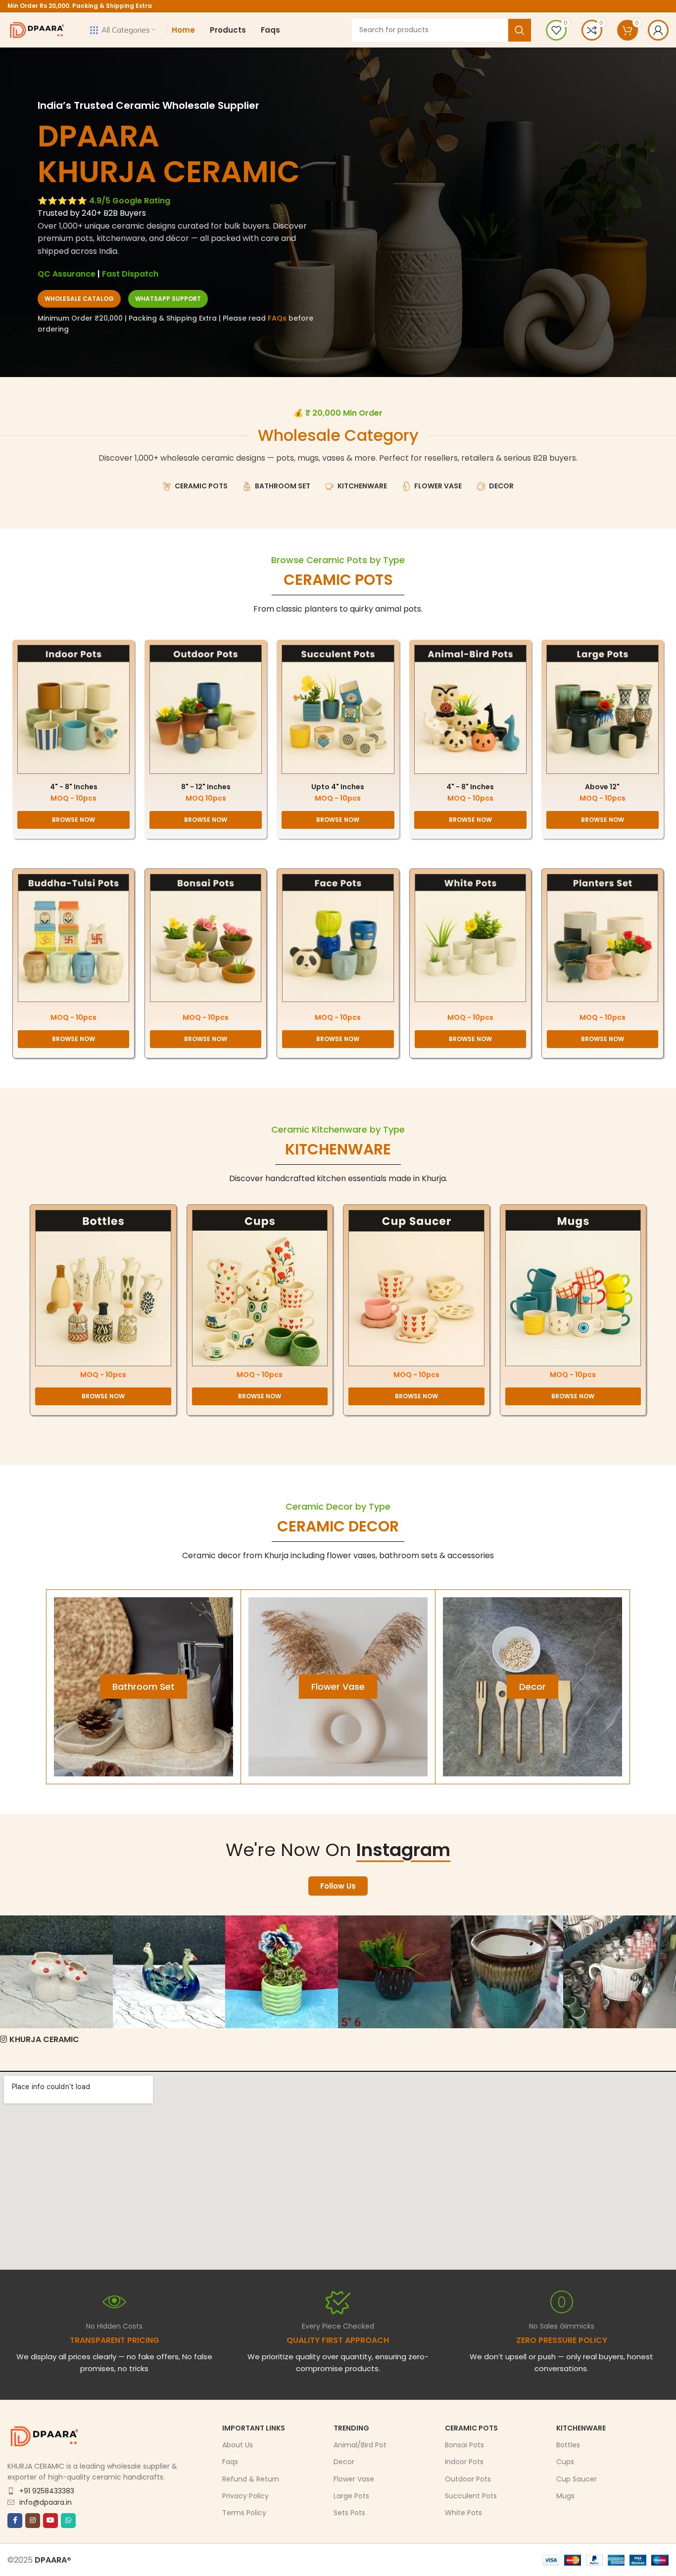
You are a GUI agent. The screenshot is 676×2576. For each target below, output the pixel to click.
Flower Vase (354, 2479)
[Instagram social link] (33, 2520)
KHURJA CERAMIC (44, 2039)
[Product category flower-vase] (338, 1687)
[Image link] (73, 709)
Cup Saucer (577, 2479)
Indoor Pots (464, 2462)
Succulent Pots (471, 2495)
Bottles (568, 2445)
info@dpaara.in (46, 2502)
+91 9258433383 (47, 2490)
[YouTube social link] (50, 2520)
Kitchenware (581, 2428)
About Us (238, 2445)
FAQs (277, 318)
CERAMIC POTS (338, 580)
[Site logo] (37, 29)
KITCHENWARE (338, 1149)
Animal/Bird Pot (360, 2445)
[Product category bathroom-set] (144, 1687)
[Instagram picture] (56, 1972)
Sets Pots (349, 2513)
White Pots (463, 2513)
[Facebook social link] (15, 2520)
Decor (344, 2462)
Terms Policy (244, 2513)
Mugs (565, 2495)
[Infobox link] (338, 2332)
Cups (565, 2462)
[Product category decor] (532, 1687)
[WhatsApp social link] (68, 2520)
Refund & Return (251, 2479)
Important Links (254, 2428)
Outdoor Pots (468, 2479)
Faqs (230, 2462)
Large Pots (351, 2495)
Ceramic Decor (338, 1526)
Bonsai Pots (464, 2445)
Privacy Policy (245, 2495)
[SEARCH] (520, 30)
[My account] (658, 30)
